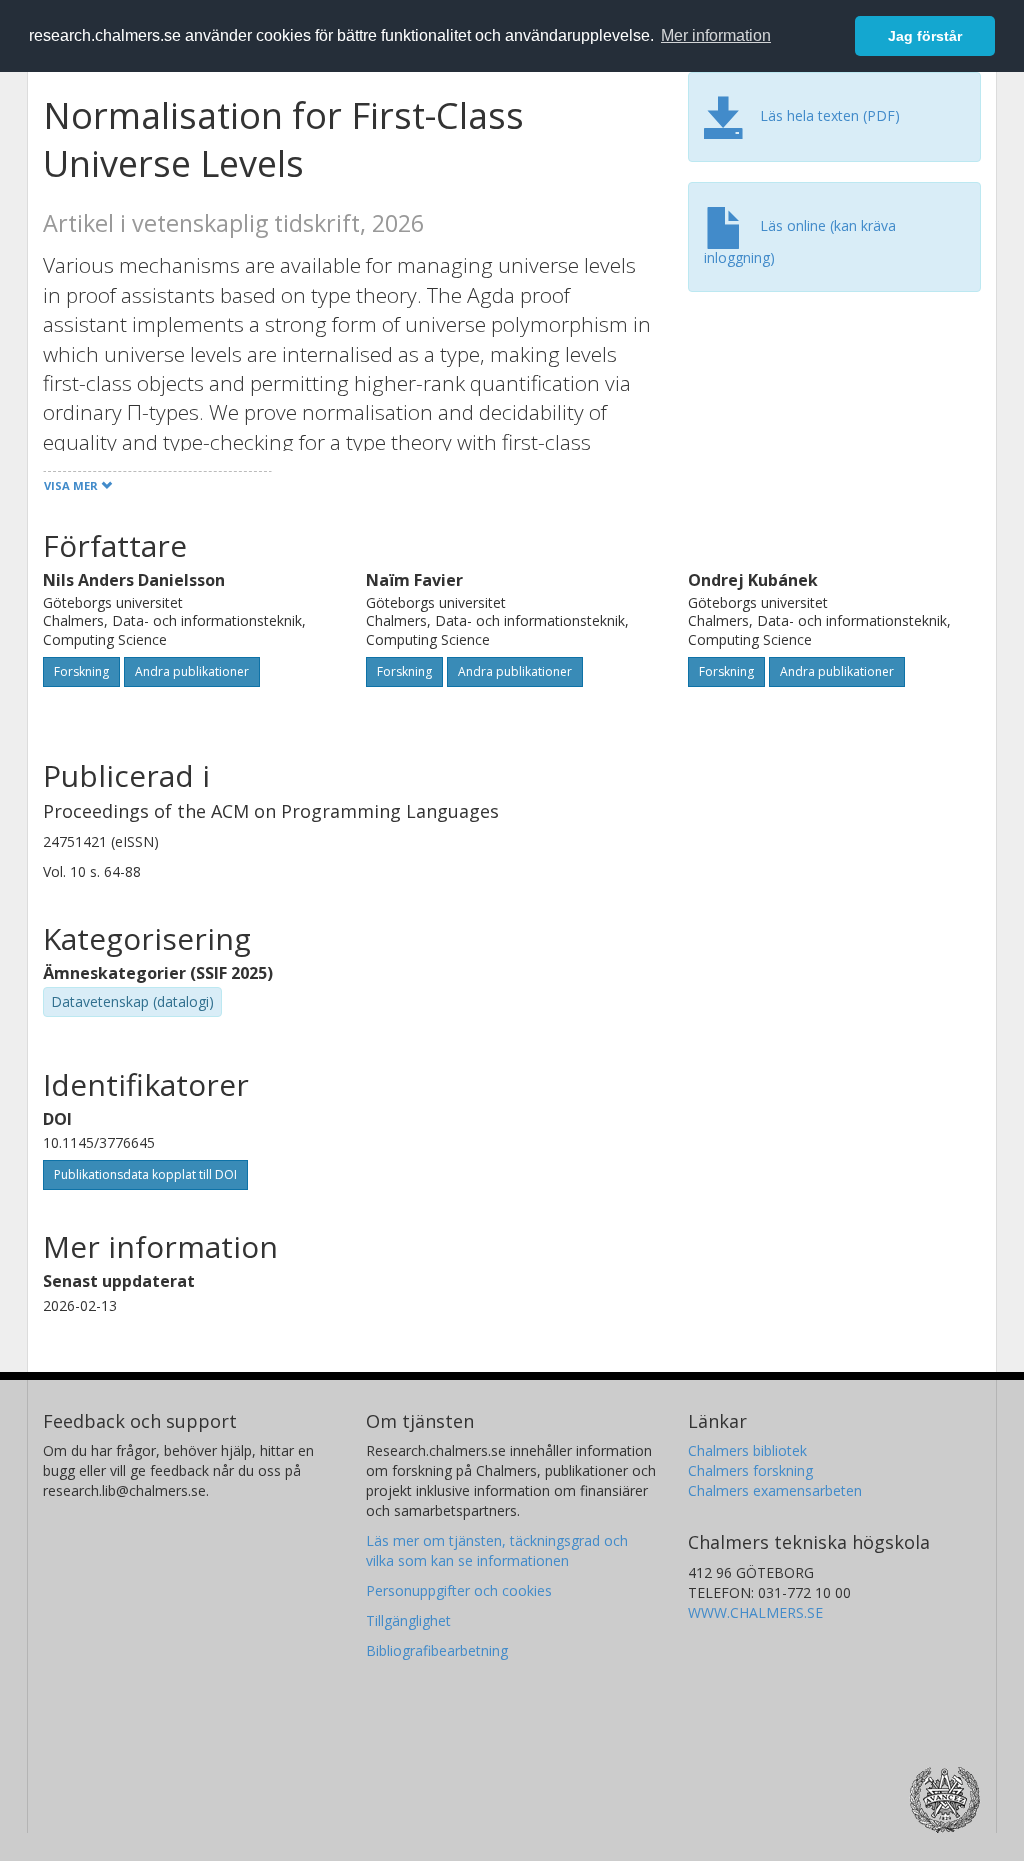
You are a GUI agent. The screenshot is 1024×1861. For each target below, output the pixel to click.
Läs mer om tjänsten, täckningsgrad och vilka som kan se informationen (497, 1550)
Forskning (81, 671)
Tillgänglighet (408, 1620)
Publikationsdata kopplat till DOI (145, 1174)
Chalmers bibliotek (747, 1450)
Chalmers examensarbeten (775, 1490)
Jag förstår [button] (925, 36)
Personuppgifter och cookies (459, 1590)
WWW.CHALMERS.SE (755, 1612)
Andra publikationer (192, 671)
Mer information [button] (716, 35)
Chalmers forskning (750, 1470)
